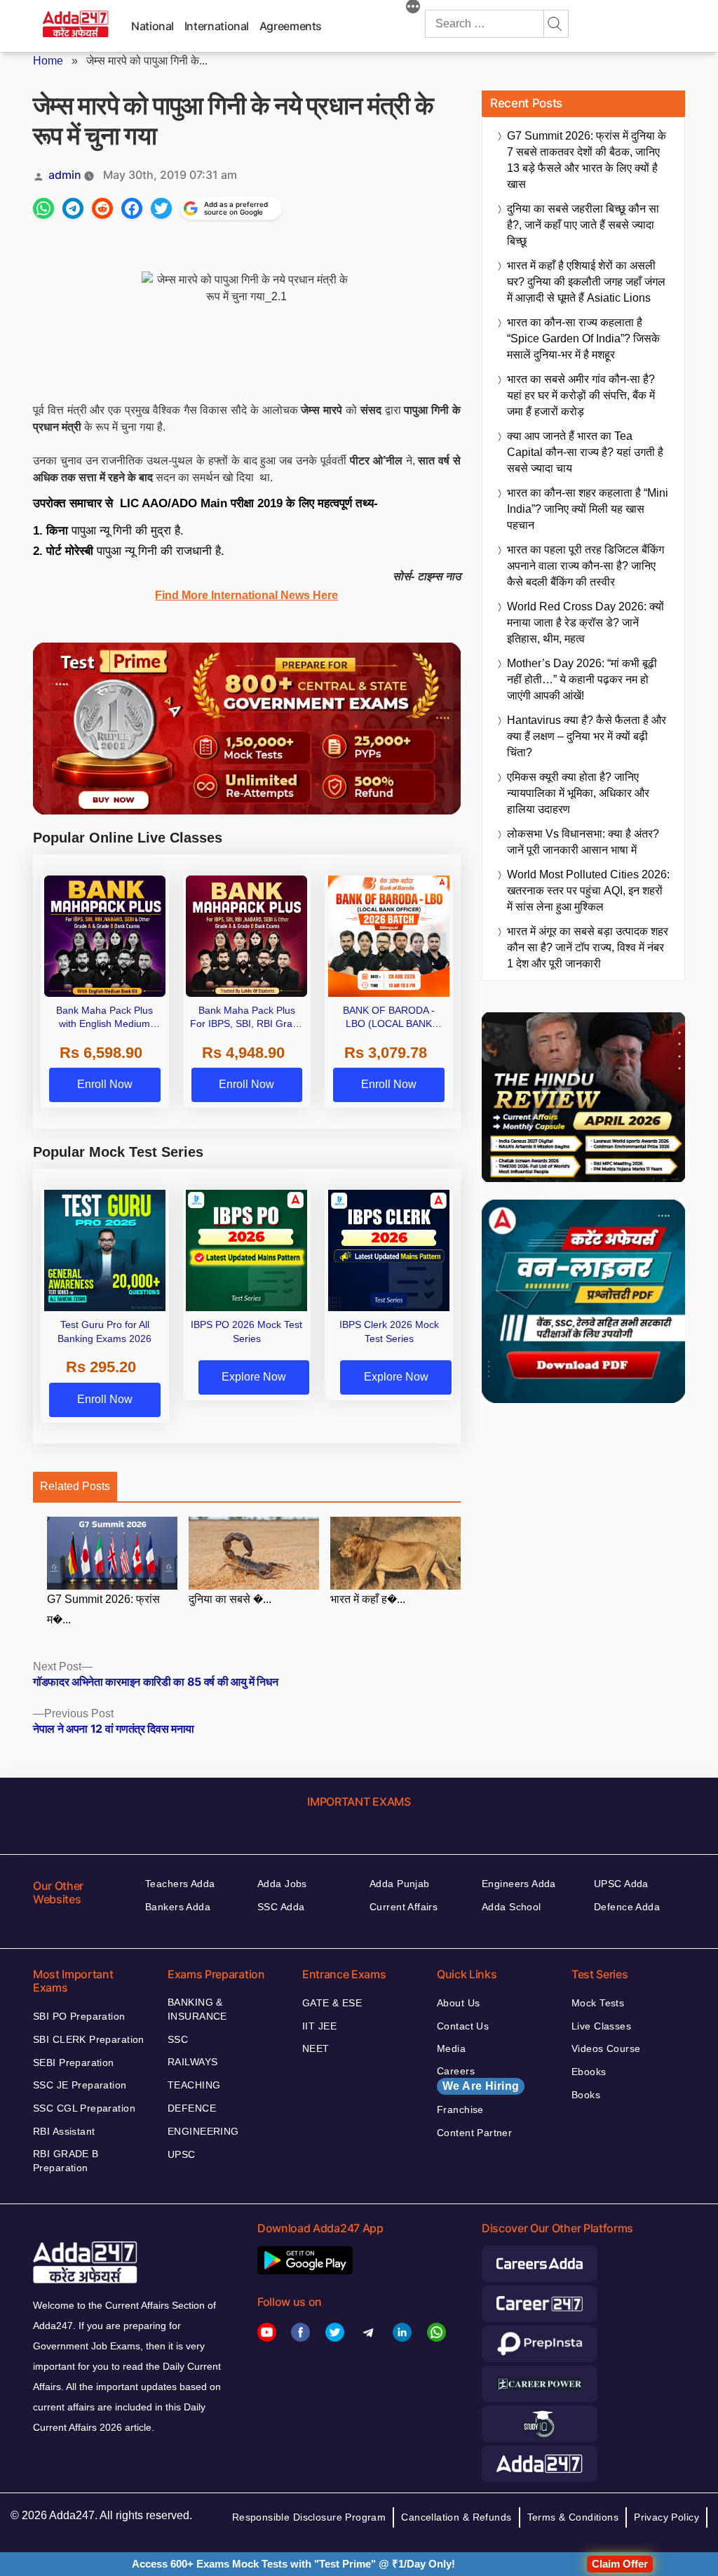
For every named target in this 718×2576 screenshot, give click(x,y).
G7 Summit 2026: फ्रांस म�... (103, 1609)
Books (586, 2095)
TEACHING (194, 2085)
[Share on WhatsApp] (43, 208)
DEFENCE (192, 2108)
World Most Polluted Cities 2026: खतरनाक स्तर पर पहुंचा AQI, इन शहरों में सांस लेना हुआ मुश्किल (588, 891)
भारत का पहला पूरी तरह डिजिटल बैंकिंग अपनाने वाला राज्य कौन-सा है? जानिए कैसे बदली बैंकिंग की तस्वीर (585, 566)
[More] (413, 8)
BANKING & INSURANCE (197, 2009)
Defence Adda (627, 1907)
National (153, 26)
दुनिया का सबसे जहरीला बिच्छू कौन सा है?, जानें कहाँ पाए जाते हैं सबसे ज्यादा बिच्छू (583, 225)
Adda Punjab (400, 1884)
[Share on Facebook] (132, 208)
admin (65, 175)
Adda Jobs (282, 1884)
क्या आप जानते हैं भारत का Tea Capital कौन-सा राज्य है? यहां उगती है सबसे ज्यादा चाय (585, 452)
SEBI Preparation (74, 2062)
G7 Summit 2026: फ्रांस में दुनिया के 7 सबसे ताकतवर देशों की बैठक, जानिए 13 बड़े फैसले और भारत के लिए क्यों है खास (587, 160)
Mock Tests (598, 2003)
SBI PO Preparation (79, 2016)
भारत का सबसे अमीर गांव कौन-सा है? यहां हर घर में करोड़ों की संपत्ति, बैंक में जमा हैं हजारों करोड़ (581, 395)
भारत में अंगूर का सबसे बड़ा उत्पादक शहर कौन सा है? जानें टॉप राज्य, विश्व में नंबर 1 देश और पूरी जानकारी (588, 947)
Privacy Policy (666, 2517)
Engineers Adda (519, 1884)
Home (48, 61)
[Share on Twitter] (161, 208)
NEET (316, 2048)
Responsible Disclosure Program (309, 2517)
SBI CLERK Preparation (89, 2039)
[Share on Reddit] (102, 208)
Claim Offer (620, 2564)
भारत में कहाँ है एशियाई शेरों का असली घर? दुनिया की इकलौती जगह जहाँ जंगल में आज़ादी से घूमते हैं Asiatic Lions (586, 282)
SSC (178, 2039)
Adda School (512, 1907)
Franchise (460, 2109)
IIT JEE (319, 2026)
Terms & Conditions (573, 2517)
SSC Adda (281, 1907)
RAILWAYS (192, 2062)
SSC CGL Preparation (84, 2108)
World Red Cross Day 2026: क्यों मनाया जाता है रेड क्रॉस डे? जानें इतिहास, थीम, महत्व (585, 623)
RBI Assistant (64, 2131)
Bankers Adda (178, 1907)
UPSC (182, 2154)
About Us (458, 2003)
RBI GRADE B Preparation (66, 2161)
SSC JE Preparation (80, 2085)
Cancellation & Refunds (456, 2517)
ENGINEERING (203, 2131)
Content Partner (474, 2133)
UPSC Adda (621, 1884)
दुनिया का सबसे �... (230, 1599)
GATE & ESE (332, 2003)
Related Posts (75, 1486)
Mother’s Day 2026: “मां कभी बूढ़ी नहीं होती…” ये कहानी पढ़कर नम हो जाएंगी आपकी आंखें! (582, 679)
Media (451, 2048)
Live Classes (601, 2026)
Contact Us (463, 2026)
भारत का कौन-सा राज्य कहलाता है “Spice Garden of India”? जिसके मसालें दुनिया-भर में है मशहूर (583, 338)
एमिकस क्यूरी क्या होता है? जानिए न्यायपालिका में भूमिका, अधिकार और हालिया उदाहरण (578, 793)
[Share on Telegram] (73, 208)
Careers (478, 2079)
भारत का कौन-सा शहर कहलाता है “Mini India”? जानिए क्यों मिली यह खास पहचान (588, 509)
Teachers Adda (180, 1884)
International (217, 26)
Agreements (291, 26)
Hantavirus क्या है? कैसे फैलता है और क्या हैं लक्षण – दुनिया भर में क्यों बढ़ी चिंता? (587, 736)
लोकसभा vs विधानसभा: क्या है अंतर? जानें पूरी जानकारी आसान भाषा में (583, 842)
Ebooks (589, 2072)
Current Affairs (404, 1907)
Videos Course (606, 2048)
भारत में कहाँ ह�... (368, 1599)
